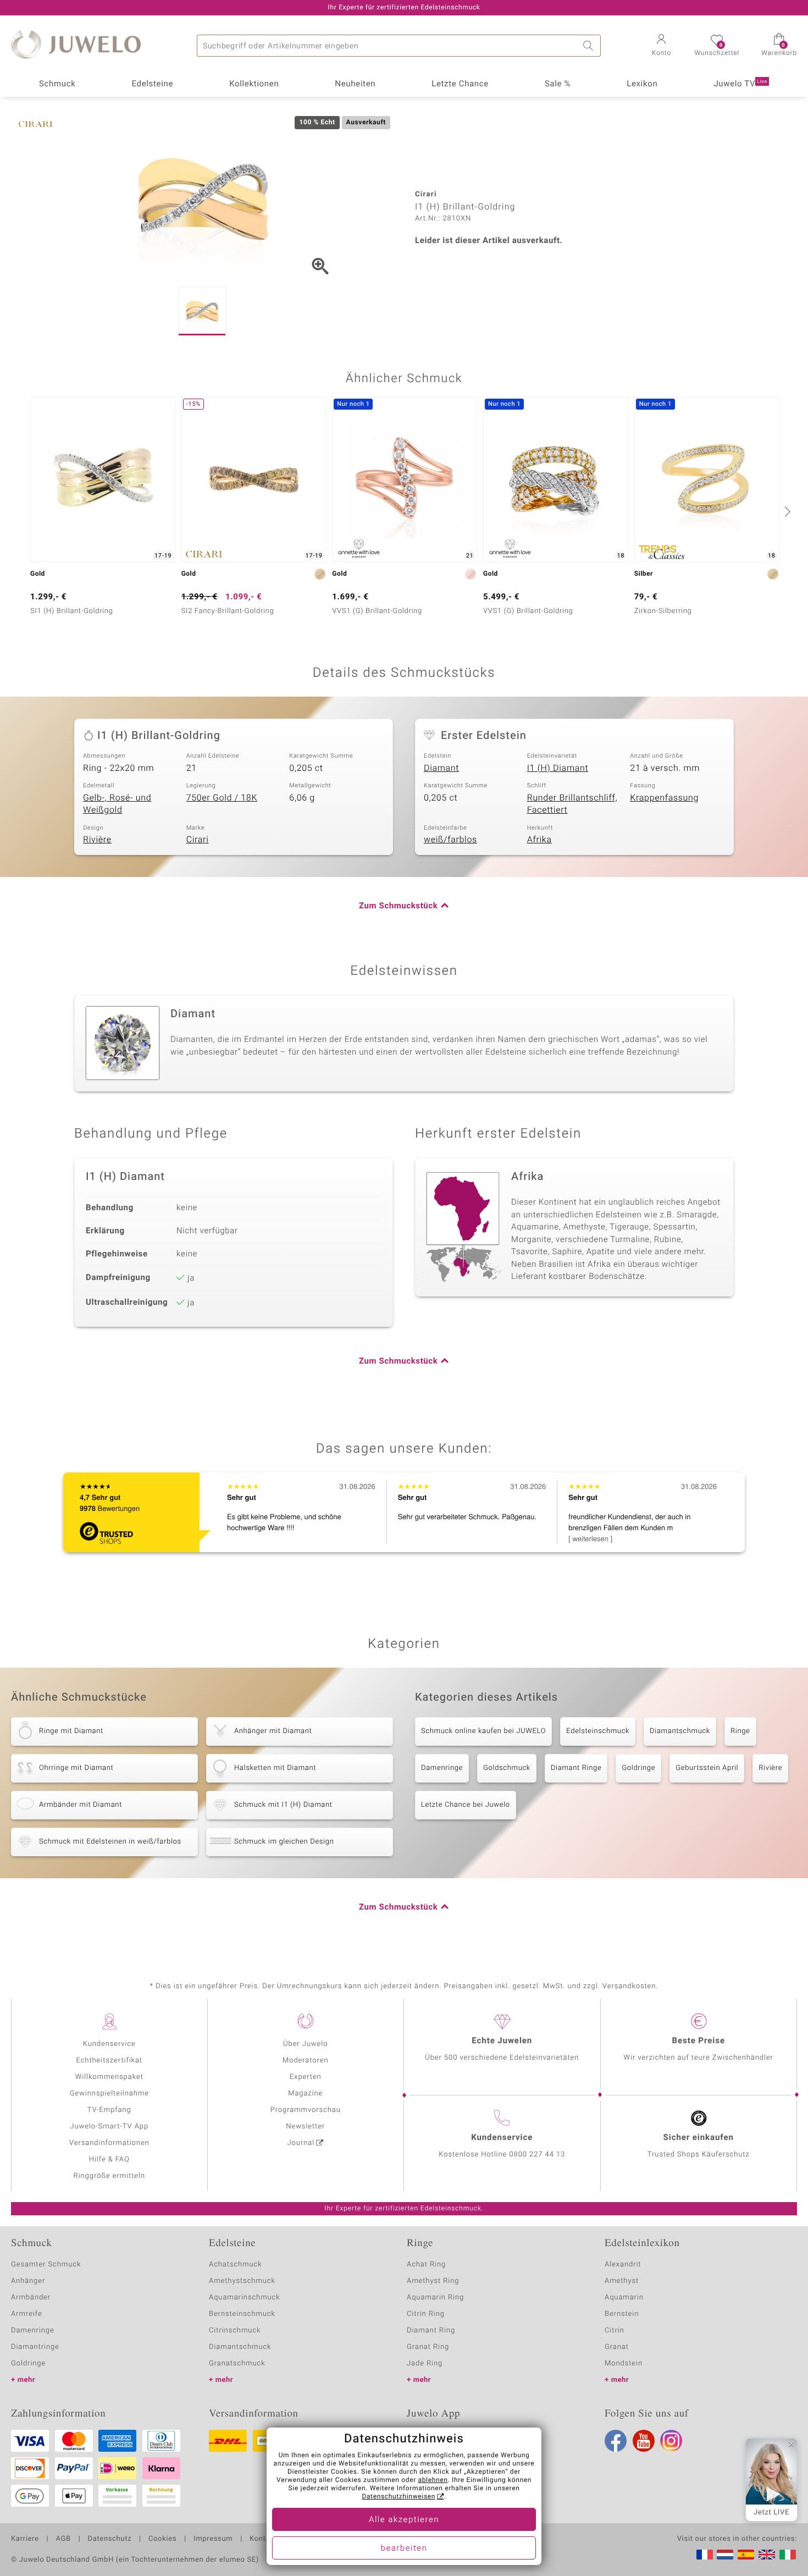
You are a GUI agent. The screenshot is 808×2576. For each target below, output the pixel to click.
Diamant (441, 768)
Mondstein (624, 2363)
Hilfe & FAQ (109, 2159)
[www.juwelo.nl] (725, 2555)
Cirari (198, 840)
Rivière (97, 840)
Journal (301, 2143)
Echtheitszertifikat (109, 2061)
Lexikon (642, 84)
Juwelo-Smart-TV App (109, 2127)
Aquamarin (624, 2298)
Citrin (615, 2330)
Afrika (539, 840)
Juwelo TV (740, 84)
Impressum (213, 2539)
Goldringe (638, 1768)
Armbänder (31, 2298)
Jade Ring (425, 2363)
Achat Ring (426, 2265)
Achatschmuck (236, 2265)
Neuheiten (355, 84)
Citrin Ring (426, 2314)
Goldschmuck (507, 1768)
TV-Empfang (109, 2110)
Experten (306, 2077)
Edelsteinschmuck (598, 1731)
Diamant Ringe (576, 1768)
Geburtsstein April (707, 1768)
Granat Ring (428, 2347)
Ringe (740, 1731)
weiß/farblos (450, 840)
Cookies (162, 2539)
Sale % (558, 84)
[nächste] (786, 511)
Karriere (25, 2539)
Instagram (671, 2441)
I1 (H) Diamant (558, 768)
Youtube (644, 2441)
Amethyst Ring (433, 2281)
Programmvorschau (306, 2110)
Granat (617, 2347)
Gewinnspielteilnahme (109, 2094)
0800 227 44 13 (537, 2155)
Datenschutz (110, 2539)
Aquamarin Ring (435, 2298)
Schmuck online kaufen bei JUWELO (483, 1731)
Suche (590, 46)
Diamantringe (35, 2347)
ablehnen (433, 2480)
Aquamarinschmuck (245, 2298)
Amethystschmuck (242, 2281)
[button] (661, 46)
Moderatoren (306, 2061)
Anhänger (28, 2281)
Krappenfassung (664, 798)
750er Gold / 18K (222, 798)
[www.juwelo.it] (788, 2555)
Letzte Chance (460, 84)
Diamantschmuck (680, 1731)
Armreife (27, 2314)
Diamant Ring (431, 2330)
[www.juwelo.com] (767, 2555)
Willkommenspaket (109, 2077)
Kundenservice (109, 2044)
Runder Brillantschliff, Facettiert (572, 804)
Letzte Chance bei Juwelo (466, 1805)
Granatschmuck (237, 2363)
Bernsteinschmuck (242, 2314)
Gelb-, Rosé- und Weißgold (117, 804)
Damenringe (442, 1768)
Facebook (616, 2441)
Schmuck (57, 84)
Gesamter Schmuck (46, 2265)
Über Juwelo (305, 2044)
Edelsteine (152, 84)
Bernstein (622, 2314)
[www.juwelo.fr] (705, 2555)
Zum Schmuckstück (398, 906)
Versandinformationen (109, 2143)
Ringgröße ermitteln (109, 2176)
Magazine (305, 2094)
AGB (63, 2539)
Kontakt (263, 2539)
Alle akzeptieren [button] (404, 2520)
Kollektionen (254, 84)
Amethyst (622, 2281)
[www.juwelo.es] (746, 2555)
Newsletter (305, 2127)
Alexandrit (623, 2265)
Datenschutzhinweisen (399, 2497)
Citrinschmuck (235, 2330)
